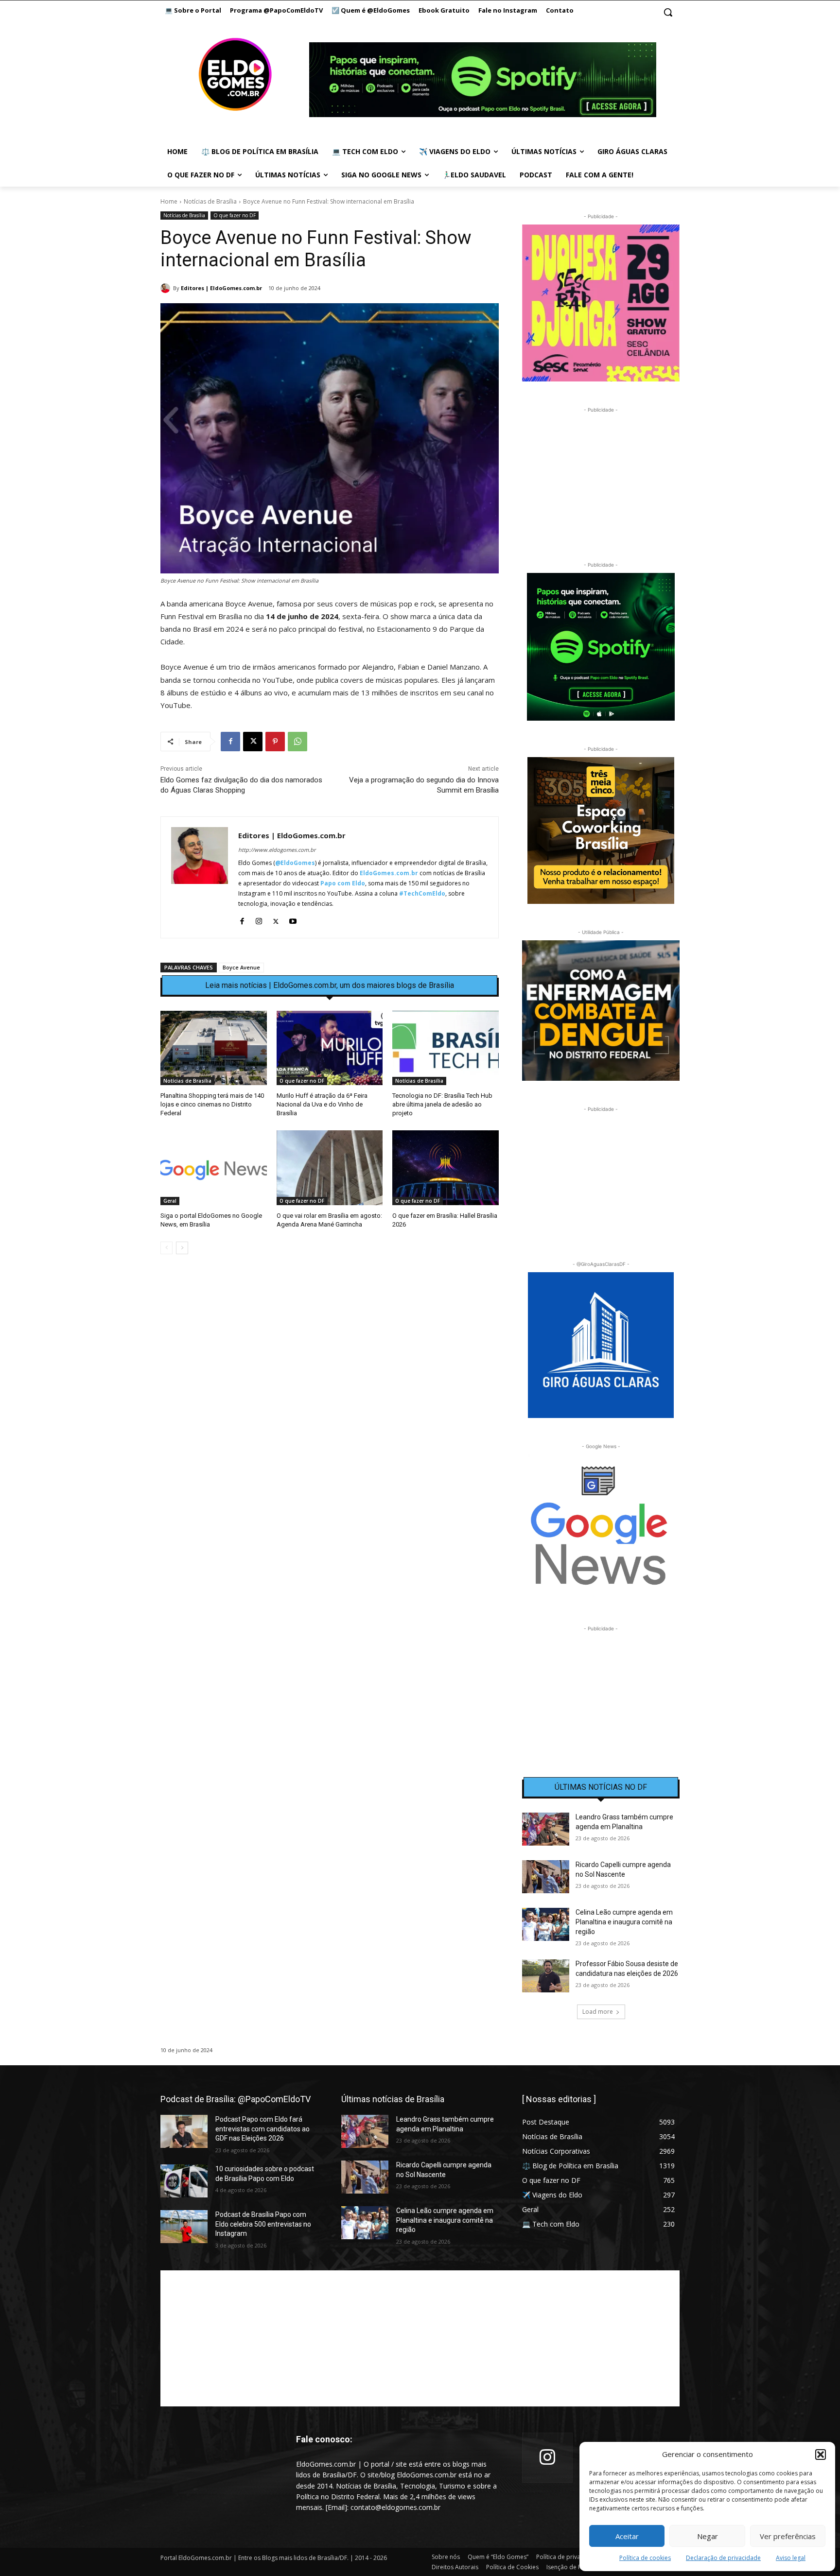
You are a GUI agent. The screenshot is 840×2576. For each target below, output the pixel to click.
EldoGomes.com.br (389, 873)
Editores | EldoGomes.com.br (221, 288)
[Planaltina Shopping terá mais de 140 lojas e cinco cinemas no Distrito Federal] (214, 1048)
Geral (170, 1201)
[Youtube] (293, 919)
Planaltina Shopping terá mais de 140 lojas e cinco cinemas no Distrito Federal (212, 1104)
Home (169, 201)
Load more (598, 2012)
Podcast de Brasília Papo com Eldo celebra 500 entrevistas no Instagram (263, 2224)
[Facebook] (230, 742)
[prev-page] (166, 1248)
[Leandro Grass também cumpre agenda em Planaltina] (546, 1829)
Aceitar (627, 2536)
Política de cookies (645, 2558)
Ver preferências (788, 2536)
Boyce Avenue (241, 967)
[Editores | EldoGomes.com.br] (167, 288)
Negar (708, 2536)
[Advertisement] (330, 1346)
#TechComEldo (422, 893)
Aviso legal (791, 2558)
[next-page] (182, 1248)
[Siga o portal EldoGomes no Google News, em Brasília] (214, 1167)
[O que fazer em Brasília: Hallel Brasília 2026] (446, 1167)
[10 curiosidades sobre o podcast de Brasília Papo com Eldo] (184, 2181)
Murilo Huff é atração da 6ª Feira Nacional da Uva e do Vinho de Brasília (322, 1104)
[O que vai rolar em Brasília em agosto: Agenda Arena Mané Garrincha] (330, 1167)
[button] (821, 2455)
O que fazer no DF (235, 215)
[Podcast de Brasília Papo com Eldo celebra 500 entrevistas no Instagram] (184, 2227)
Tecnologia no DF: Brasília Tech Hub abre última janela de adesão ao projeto (442, 1104)
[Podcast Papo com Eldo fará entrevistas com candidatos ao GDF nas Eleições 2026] (184, 2131)
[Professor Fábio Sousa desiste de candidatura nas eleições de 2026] (546, 1976)
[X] (253, 742)
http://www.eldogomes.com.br (277, 850)
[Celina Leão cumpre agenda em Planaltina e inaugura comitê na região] (546, 1924)
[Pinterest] (275, 742)
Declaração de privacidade (723, 2558)
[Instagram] (259, 919)
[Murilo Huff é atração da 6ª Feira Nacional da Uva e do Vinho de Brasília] (330, 1048)
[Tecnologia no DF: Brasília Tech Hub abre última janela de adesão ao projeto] (446, 1048)
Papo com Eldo (343, 883)
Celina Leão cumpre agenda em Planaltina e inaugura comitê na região (624, 1922)
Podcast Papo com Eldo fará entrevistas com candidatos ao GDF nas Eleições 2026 (262, 2129)
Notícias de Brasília (210, 201)
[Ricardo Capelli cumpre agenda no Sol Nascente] (546, 1877)
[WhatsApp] (297, 742)
